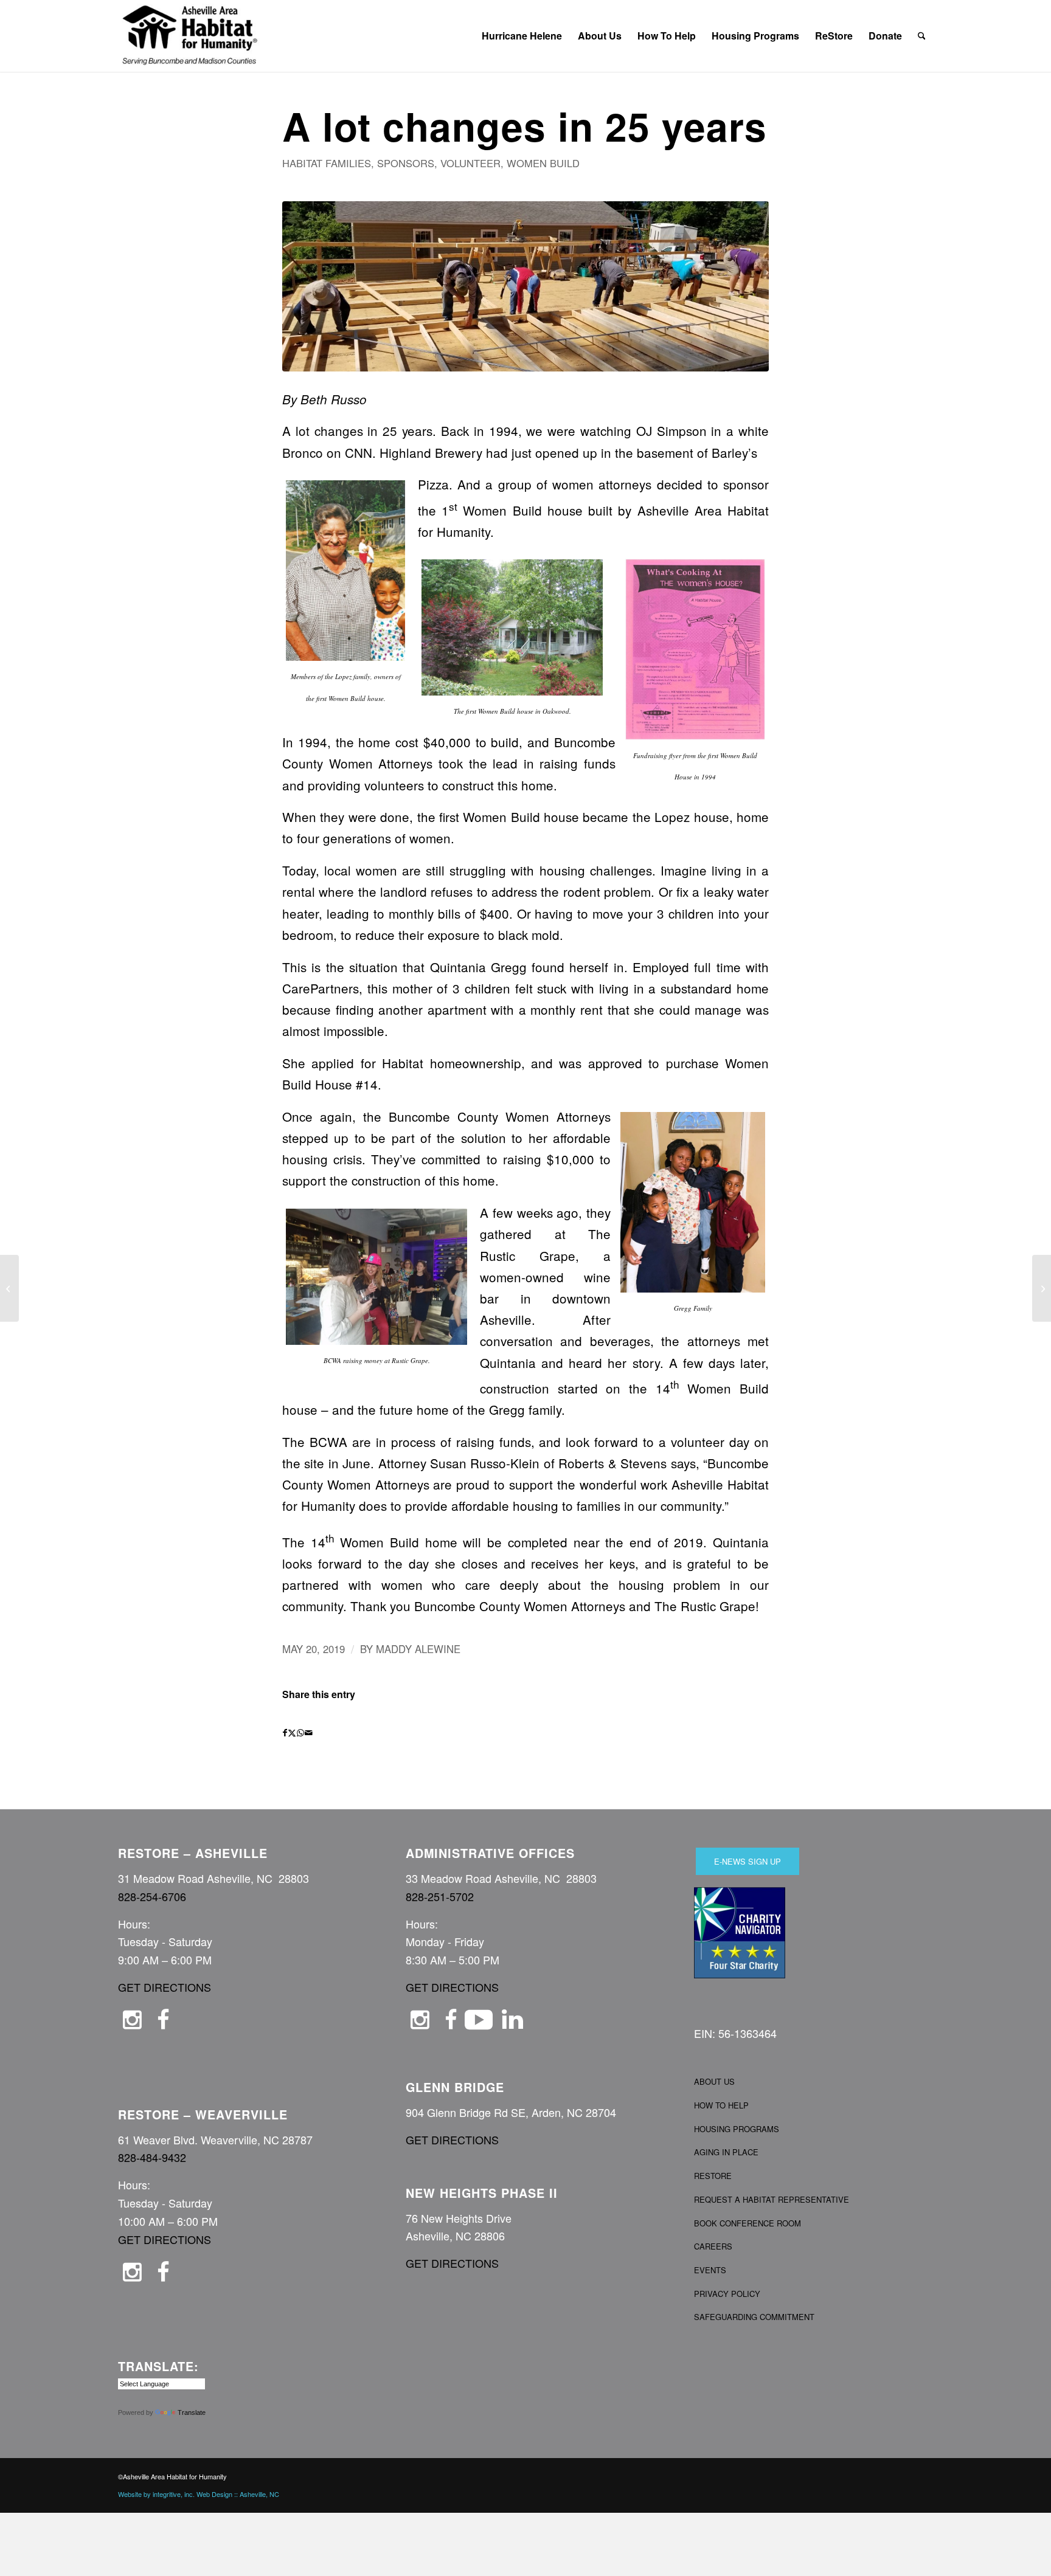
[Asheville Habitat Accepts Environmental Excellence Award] (9, 1288)
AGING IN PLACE (726, 2152)
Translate (192, 2412)
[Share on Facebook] (285, 1733)
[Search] (922, 36)
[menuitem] (522, 36)
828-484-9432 (152, 2157)
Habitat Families (327, 163)
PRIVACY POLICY (727, 2294)
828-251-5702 (440, 1896)
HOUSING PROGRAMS (737, 2129)
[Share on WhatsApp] (300, 1733)
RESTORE (713, 2176)
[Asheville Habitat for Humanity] (190, 36)
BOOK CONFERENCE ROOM (747, 2223)
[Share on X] (292, 1733)
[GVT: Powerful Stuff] (1042, 1288)
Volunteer (470, 163)
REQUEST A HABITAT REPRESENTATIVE (772, 2199)
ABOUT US (714, 2081)
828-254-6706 (152, 1896)
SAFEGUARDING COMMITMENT (754, 2317)
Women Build (543, 163)
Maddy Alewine (418, 1649)
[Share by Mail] (309, 1733)
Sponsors (406, 163)
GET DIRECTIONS (165, 1987)
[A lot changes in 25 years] (525, 286)
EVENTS (710, 2270)
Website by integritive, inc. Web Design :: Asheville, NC (199, 2494)
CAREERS (713, 2246)
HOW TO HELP (721, 2105)
